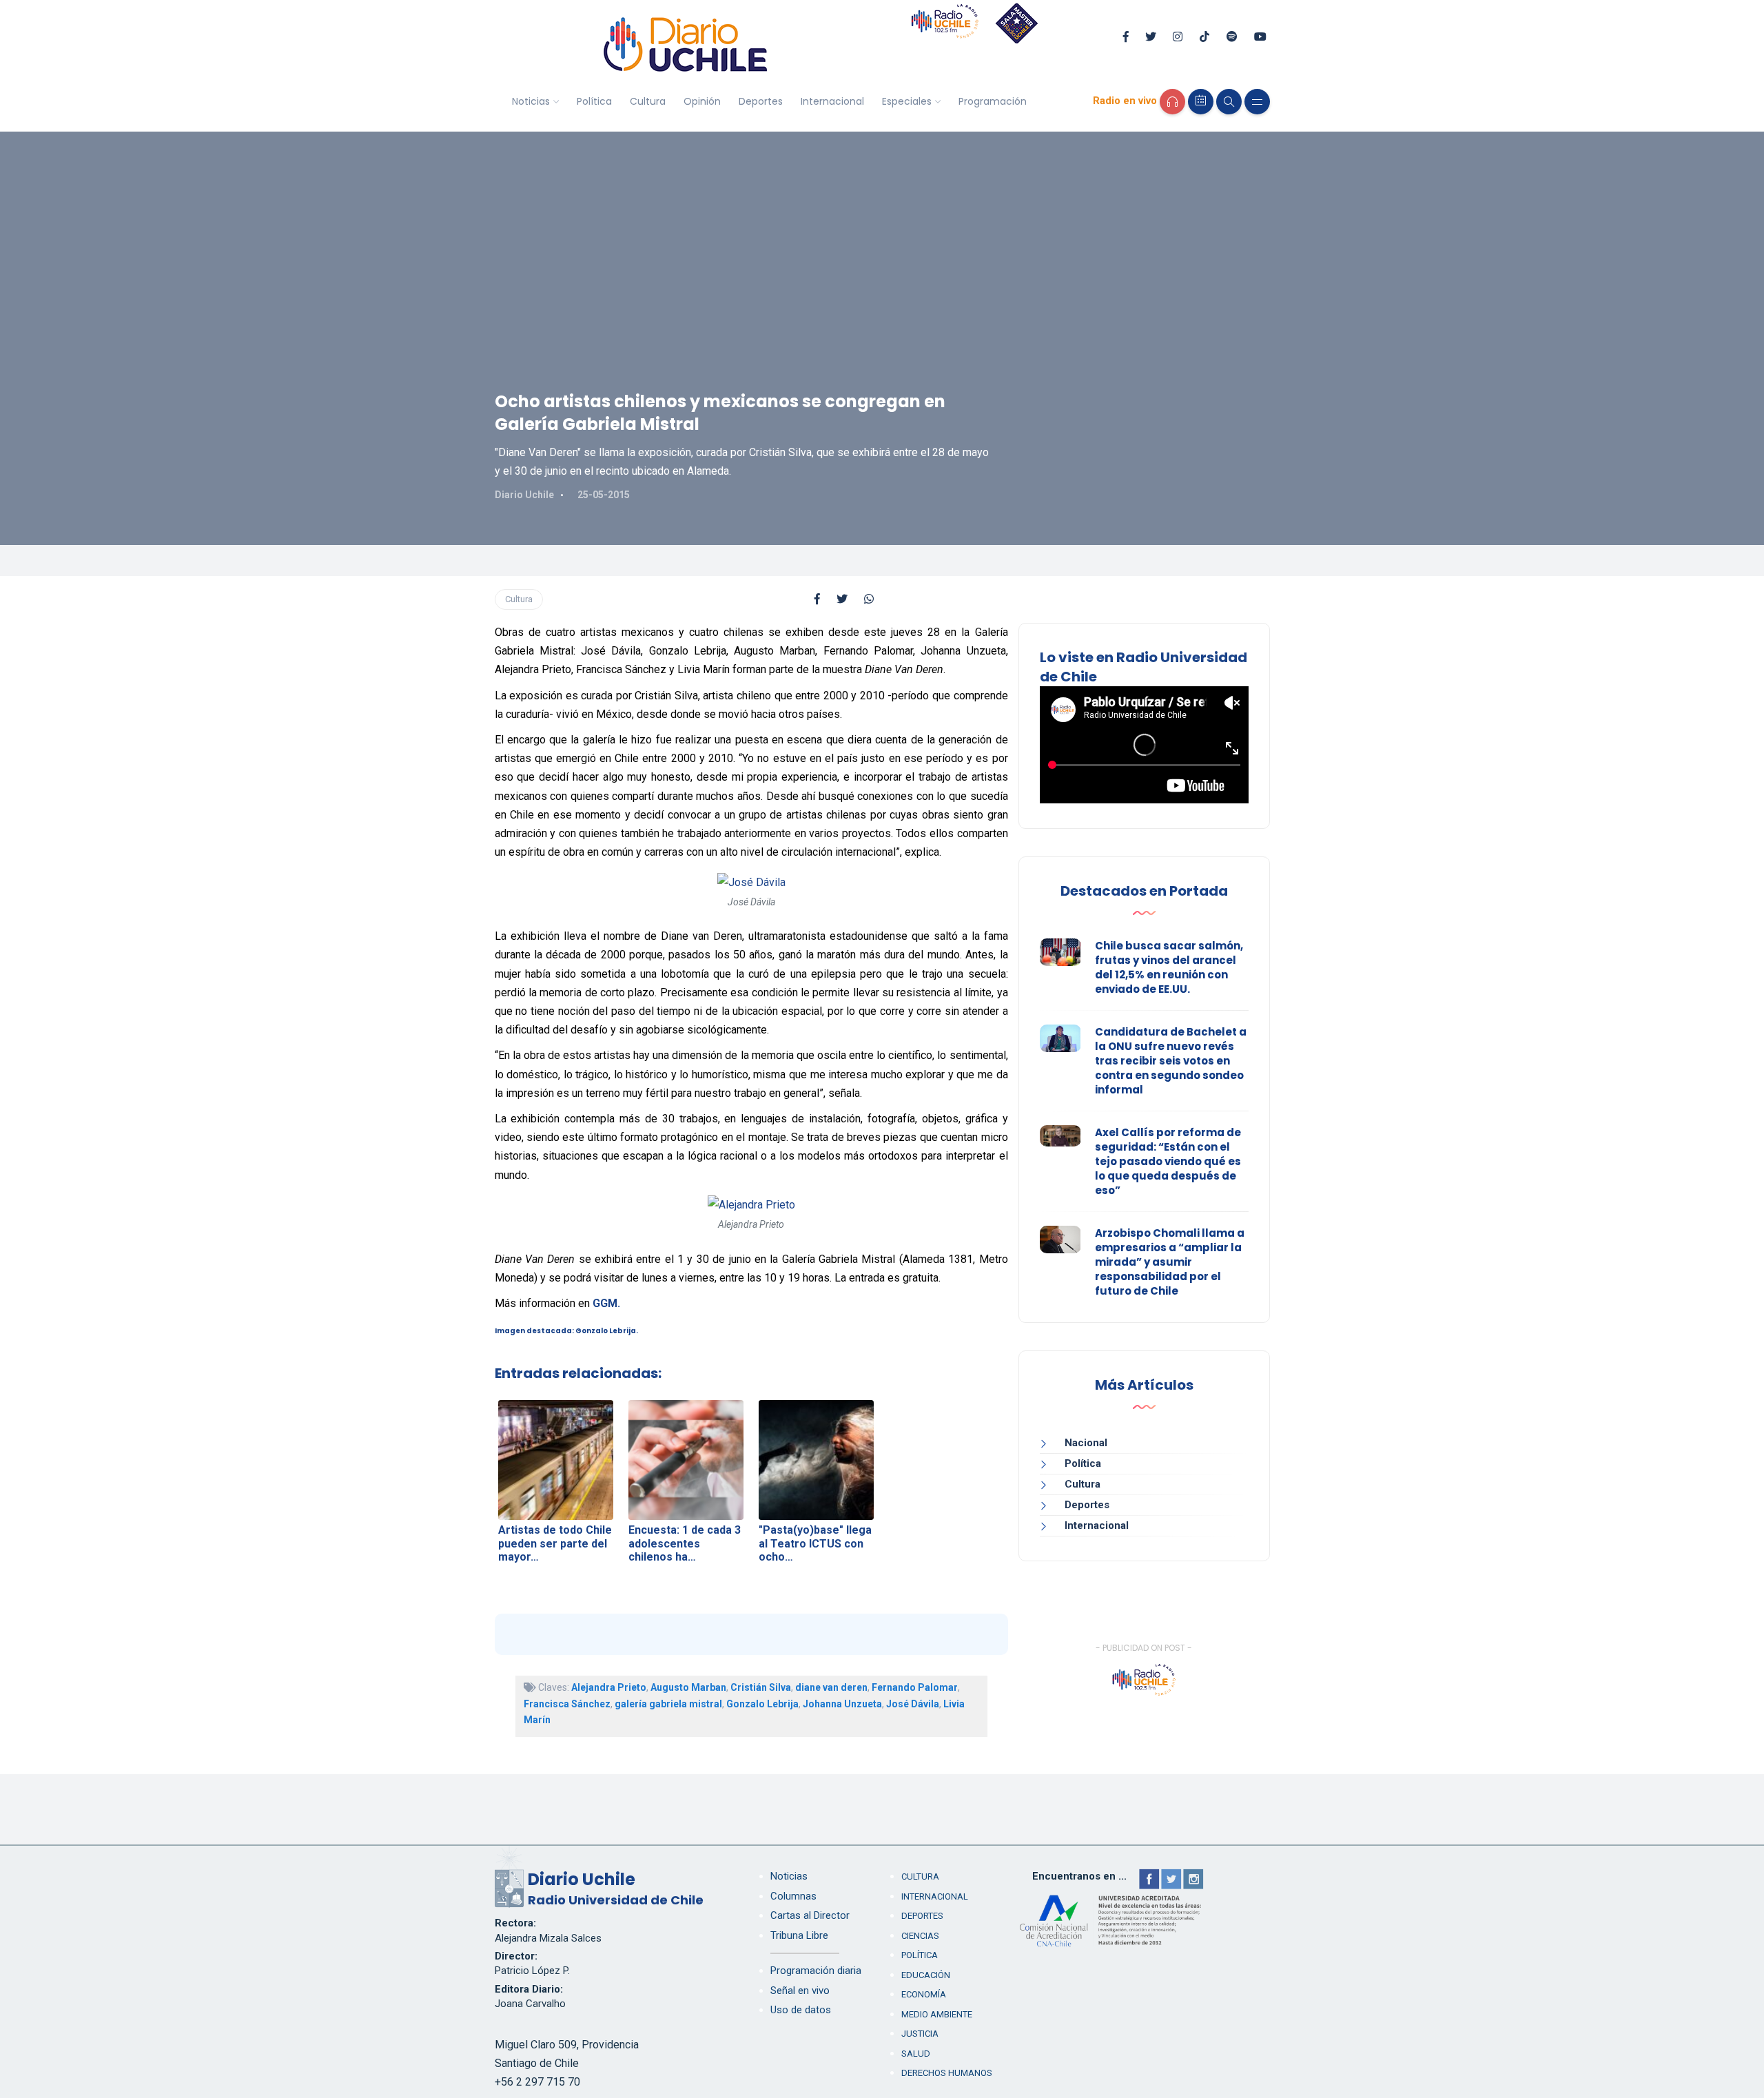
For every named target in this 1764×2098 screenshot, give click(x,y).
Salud (916, 2054)
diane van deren (831, 1687)
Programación (993, 101)
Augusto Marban (688, 1687)
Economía (924, 1994)
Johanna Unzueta (842, 1704)
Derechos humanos (947, 2073)
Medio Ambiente (937, 2014)
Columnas (793, 1896)
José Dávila (913, 1704)
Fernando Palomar (915, 1687)
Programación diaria (816, 1971)
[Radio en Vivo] (1172, 102)
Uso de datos (801, 2010)
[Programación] (1201, 102)
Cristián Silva (761, 1687)
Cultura (648, 101)
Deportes (761, 101)
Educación (926, 1975)
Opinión (702, 101)
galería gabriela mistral (668, 1704)
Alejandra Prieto (609, 1687)
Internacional (832, 101)
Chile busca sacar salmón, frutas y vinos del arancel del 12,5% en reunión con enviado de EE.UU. (1169, 967)
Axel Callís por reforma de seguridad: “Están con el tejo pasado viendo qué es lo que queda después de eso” (1168, 1161)
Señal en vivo (800, 1991)
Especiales (907, 101)
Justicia (920, 2034)
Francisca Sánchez (567, 1704)
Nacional (1086, 1443)
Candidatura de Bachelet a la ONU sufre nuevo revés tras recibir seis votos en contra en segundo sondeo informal (1171, 1061)
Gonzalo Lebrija (762, 1704)
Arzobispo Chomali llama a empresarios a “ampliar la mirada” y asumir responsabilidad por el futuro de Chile (1170, 1262)
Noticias (531, 101)
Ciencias (920, 1936)
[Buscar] (1229, 102)
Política (594, 101)
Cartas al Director (810, 1915)
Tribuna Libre (799, 1935)
